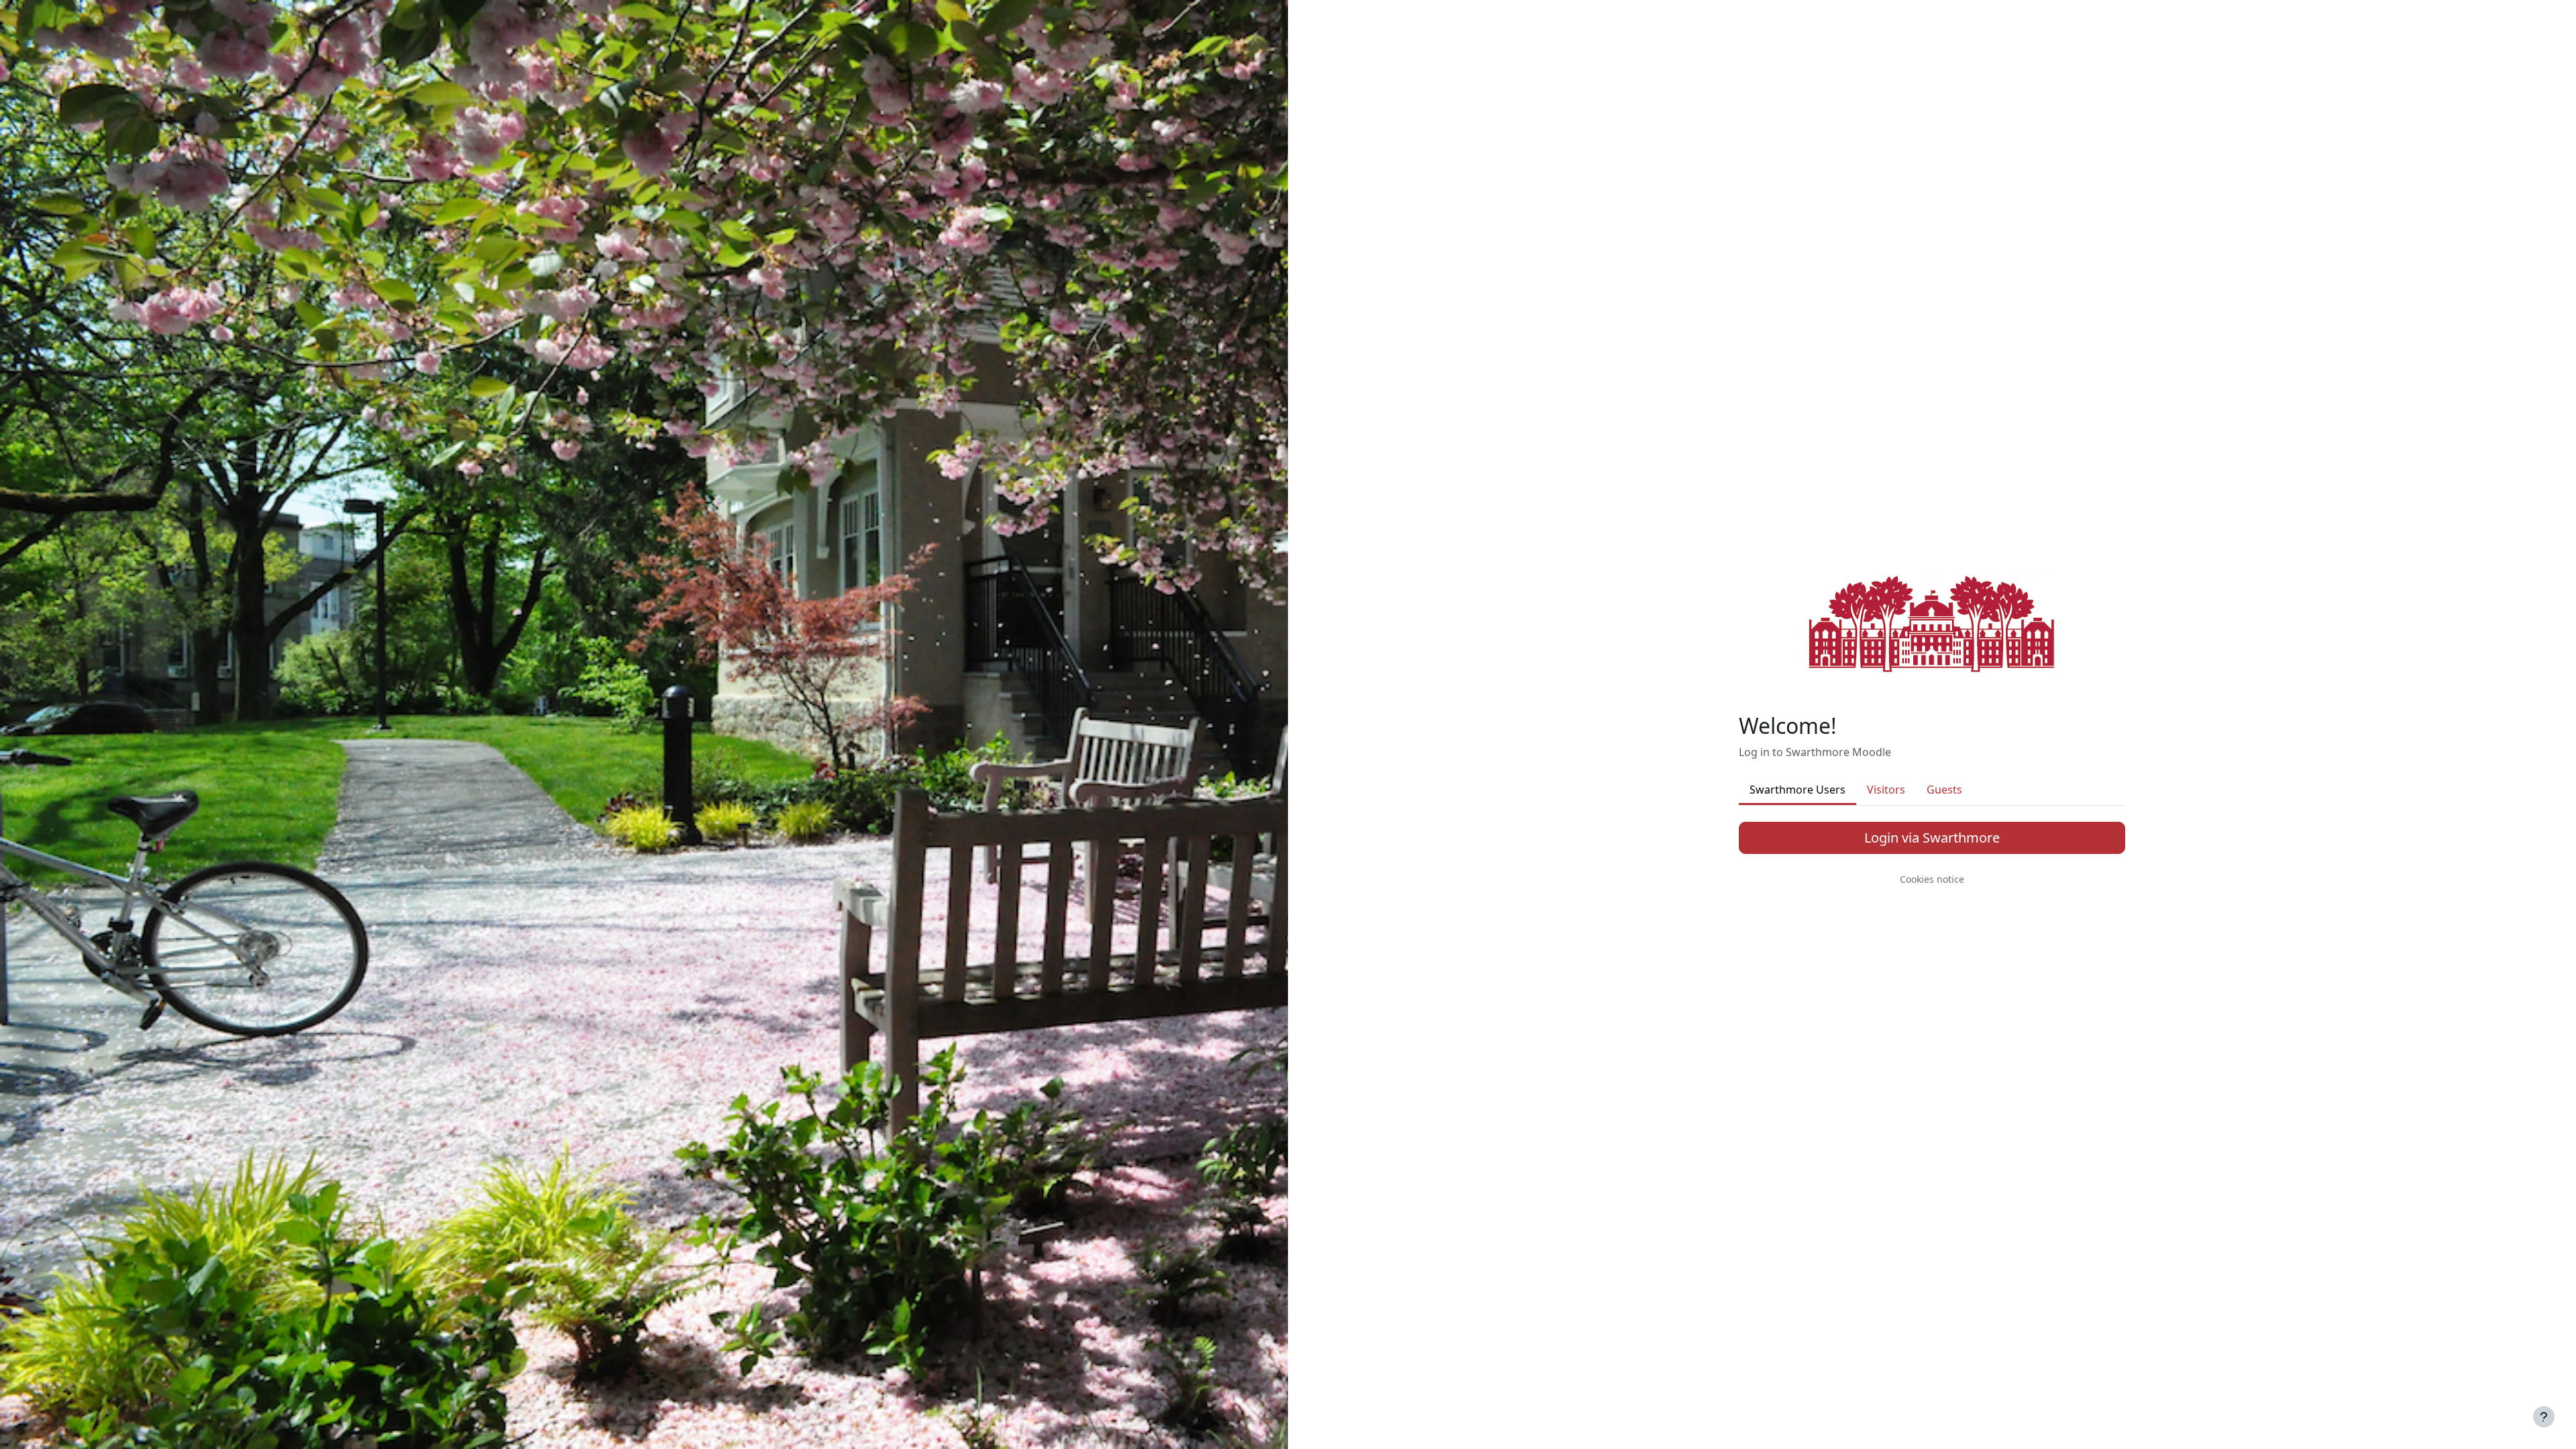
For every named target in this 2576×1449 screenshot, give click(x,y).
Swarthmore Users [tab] (1797, 790)
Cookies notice (1932, 879)
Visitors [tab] (1886, 790)
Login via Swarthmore (1932, 838)
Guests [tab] (1944, 790)
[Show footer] (2544, 1417)
